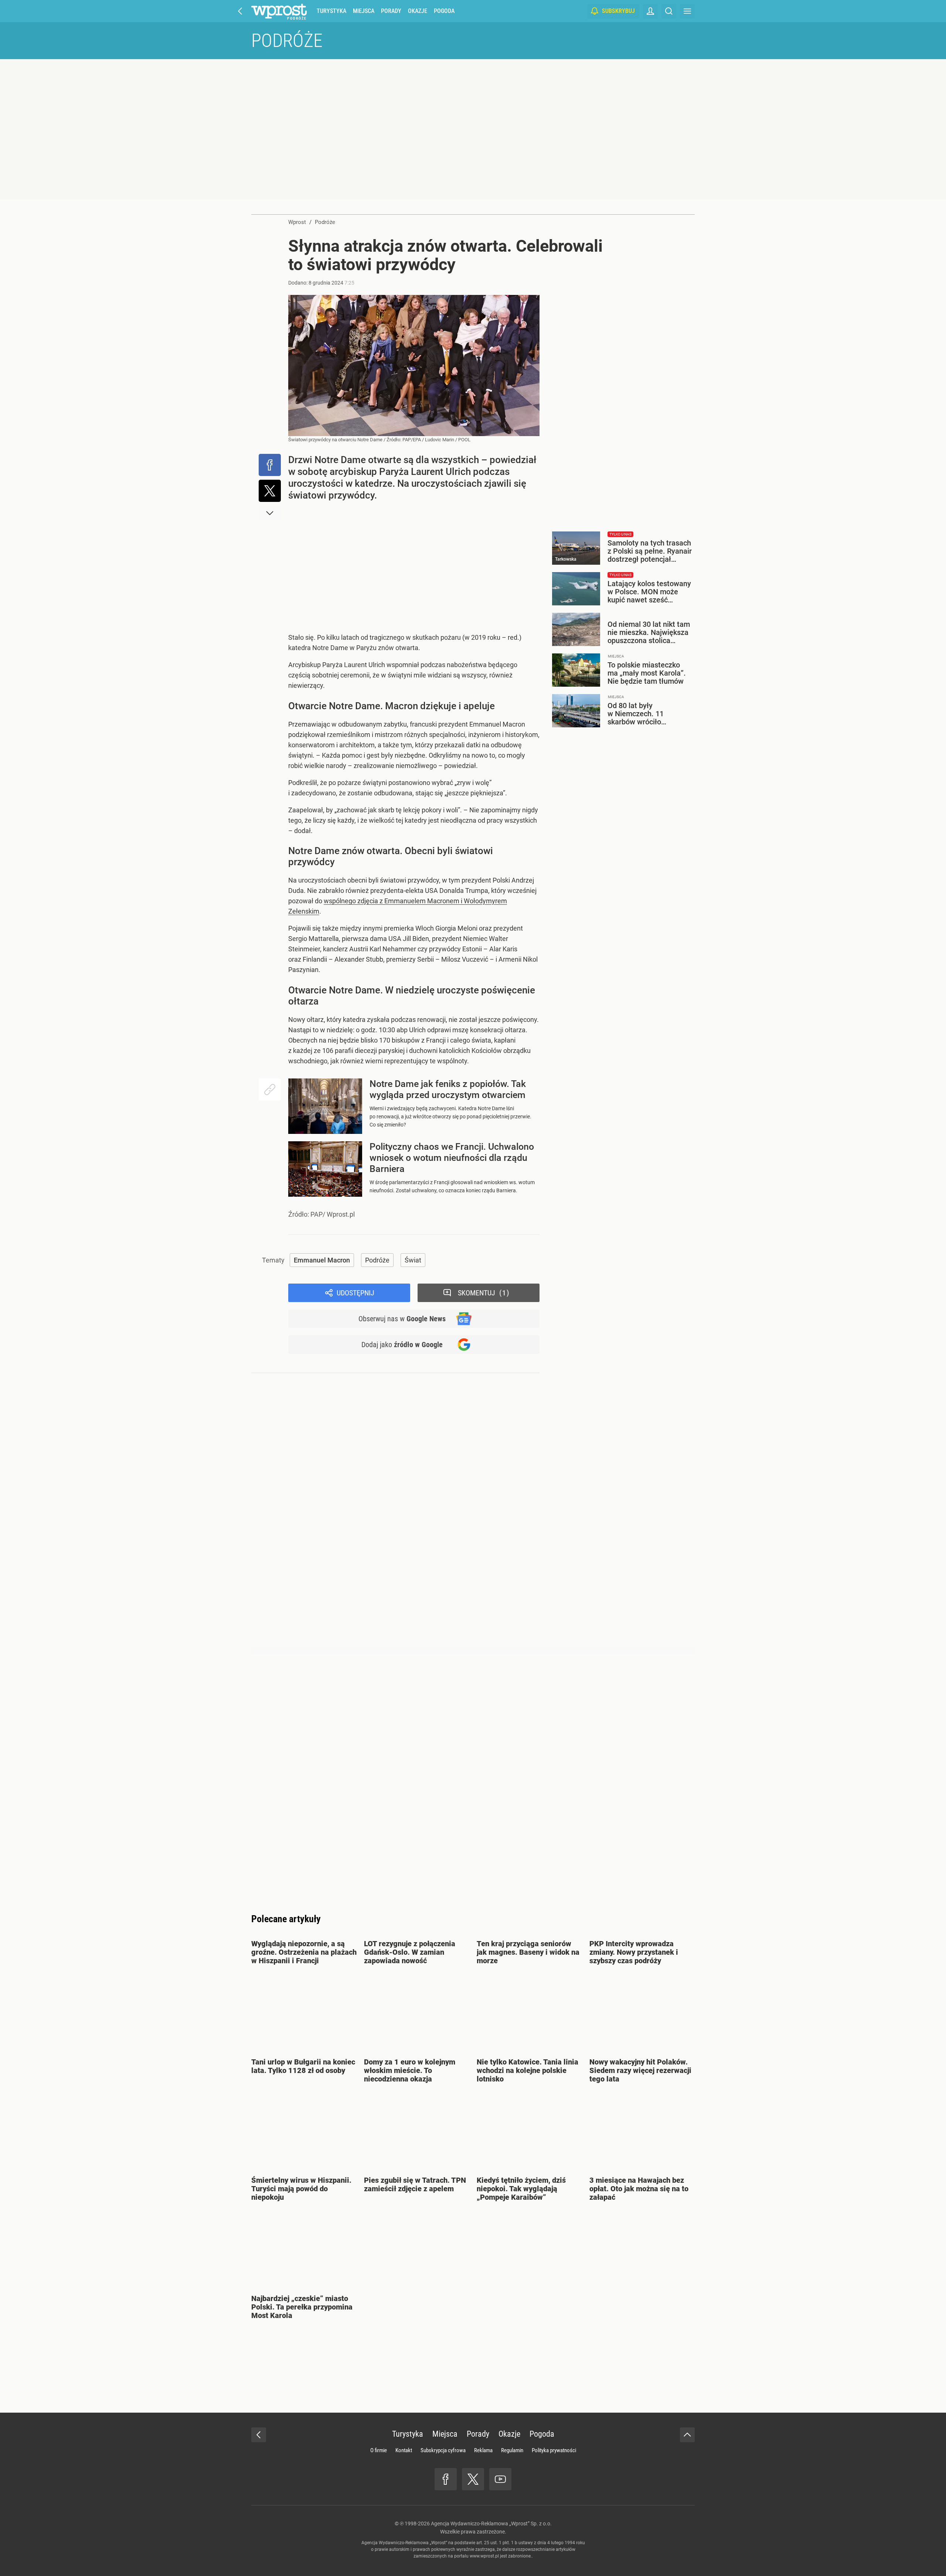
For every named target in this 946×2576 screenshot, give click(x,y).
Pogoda (444, 11)
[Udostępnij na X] (270, 491)
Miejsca (364, 11)
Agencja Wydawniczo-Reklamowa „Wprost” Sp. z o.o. (491, 2524)
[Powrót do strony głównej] (259, 2435)
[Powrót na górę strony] (687, 2435)
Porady (391, 11)
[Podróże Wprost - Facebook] (446, 2479)
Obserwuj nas (402, 1319)
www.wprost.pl (484, 2556)
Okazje (418, 11)
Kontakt (404, 2450)
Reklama (483, 2450)
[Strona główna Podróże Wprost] (279, 11)
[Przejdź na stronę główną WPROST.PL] (240, 11)
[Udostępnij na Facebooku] (270, 465)
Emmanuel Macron (322, 1260)
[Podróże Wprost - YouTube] (500, 2479)
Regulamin (512, 2450)
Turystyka (331, 11)
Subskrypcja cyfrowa (443, 2450)
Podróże (287, 41)
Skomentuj (482, 1293)
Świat (413, 1260)
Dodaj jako (402, 1345)
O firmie (379, 2450)
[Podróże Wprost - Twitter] (473, 2479)
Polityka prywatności (554, 2450)
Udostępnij (355, 1293)
